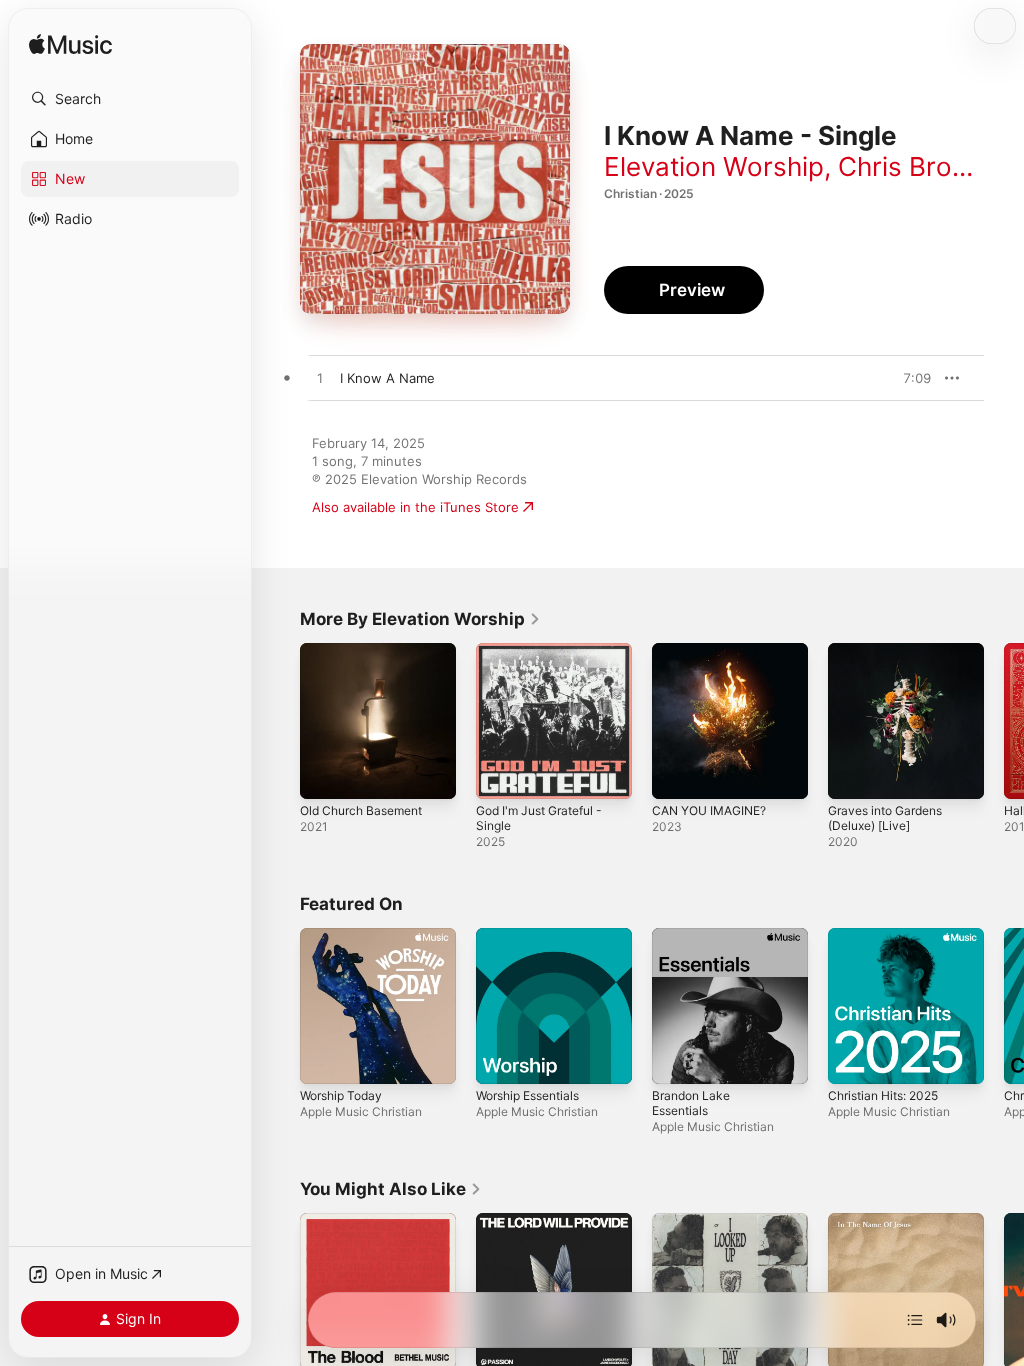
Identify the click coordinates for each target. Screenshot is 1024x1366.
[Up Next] (915, 1320)
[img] (70, 45)
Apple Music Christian (361, 1111)
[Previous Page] (280, 721)
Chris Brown (913, 166)
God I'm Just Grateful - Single (539, 818)
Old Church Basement (361, 810)
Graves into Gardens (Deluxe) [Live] (885, 818)
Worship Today (341, 1095)
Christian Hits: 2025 (883, 1095)
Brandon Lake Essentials (691, 1103)
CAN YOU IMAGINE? (709, 810)
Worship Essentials (527, 1095)
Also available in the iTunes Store (415, 507)
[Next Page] (1004, 721)
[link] (420, 619)
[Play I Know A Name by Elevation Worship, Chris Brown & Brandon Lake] (320, 379)
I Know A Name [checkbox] (387, 378)
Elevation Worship (714, 166)
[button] (130, 99)
